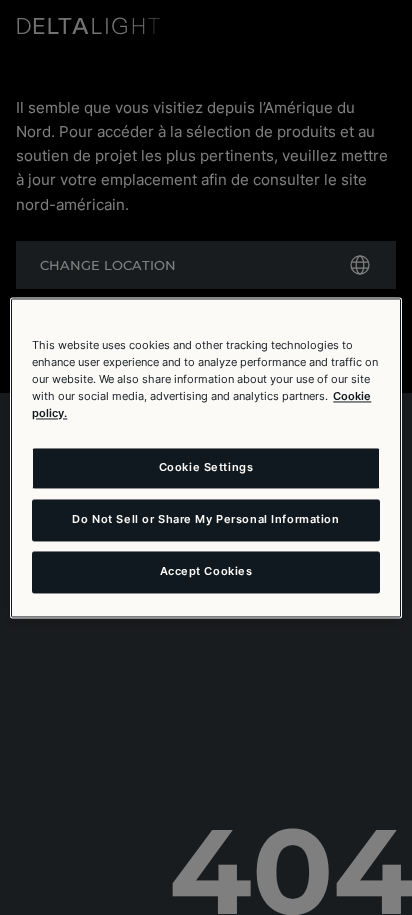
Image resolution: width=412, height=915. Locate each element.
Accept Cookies (206, 571)
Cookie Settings (206, 467)
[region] (205, 457)
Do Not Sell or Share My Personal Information (205, 519)
